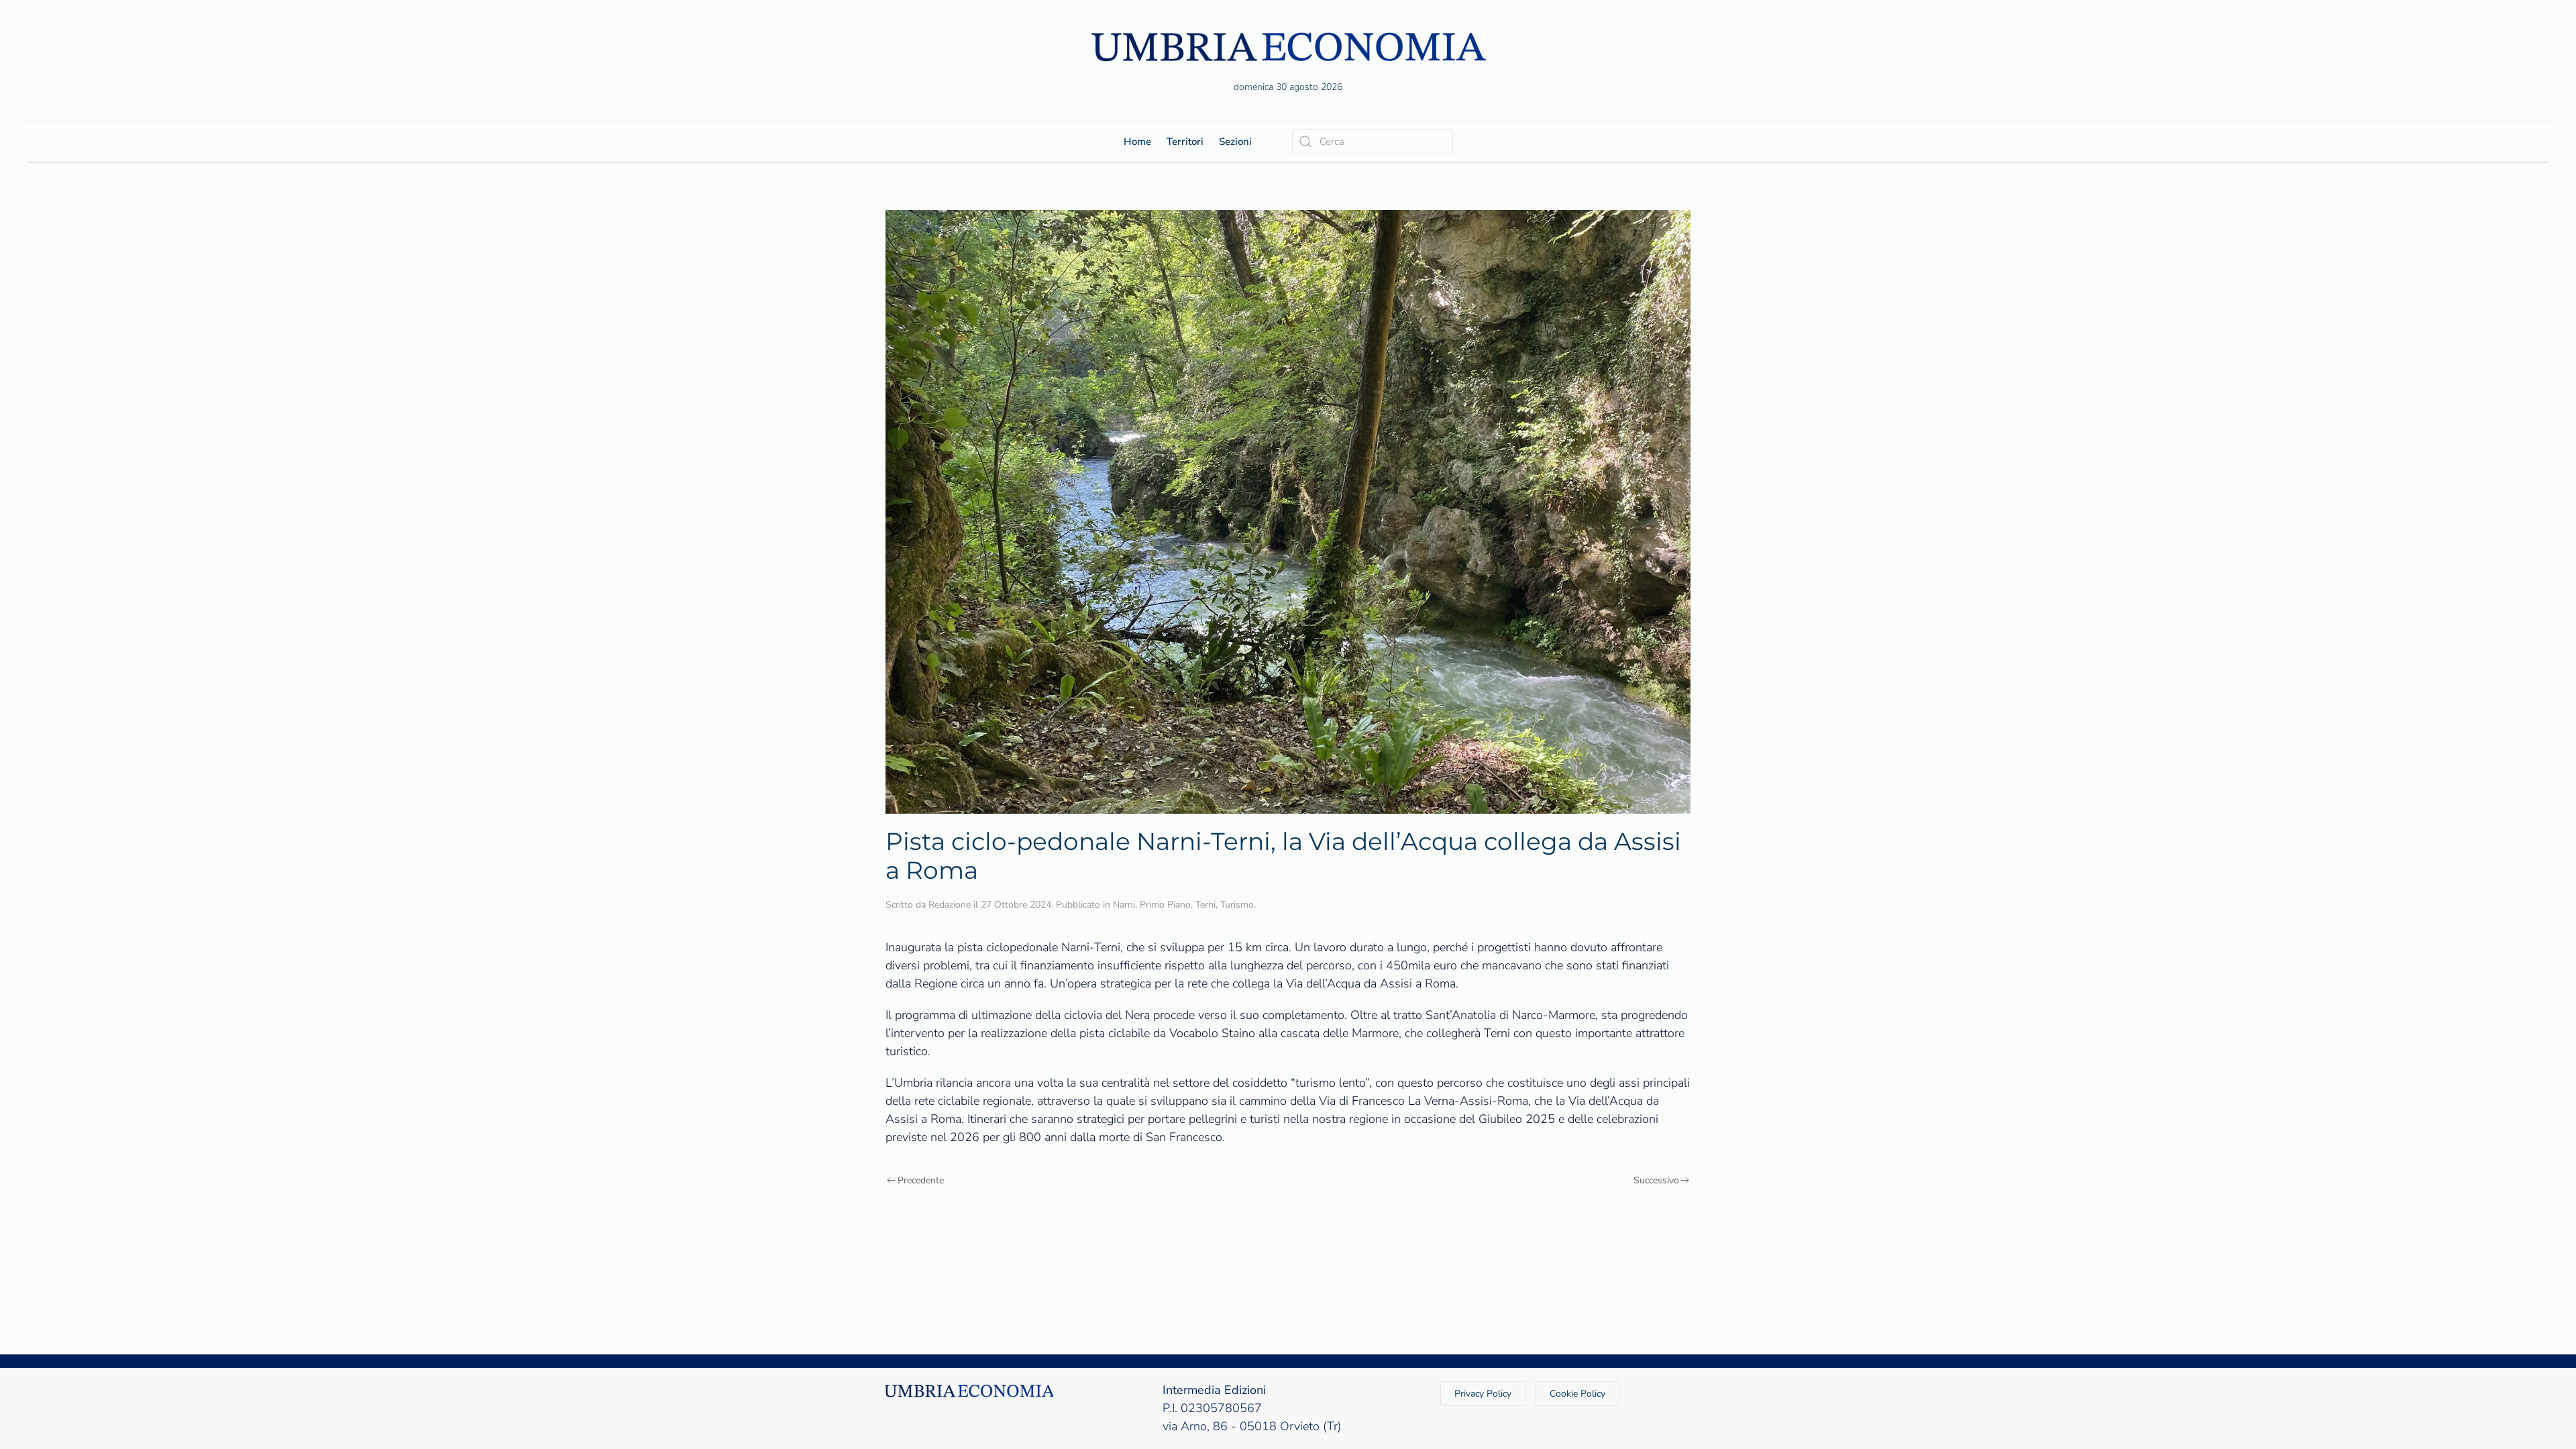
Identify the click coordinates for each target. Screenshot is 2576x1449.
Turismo (1237, 905)
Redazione (950, 905)
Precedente (921, 1180)
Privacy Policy (1483, 1394)
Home (1137, 142)
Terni (1205, 905)
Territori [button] (1185, 142)
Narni (1124, 905)
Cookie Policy (1577, 1394)
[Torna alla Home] (1288, 47)
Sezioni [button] (1235, 142)
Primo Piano (1165, 905)
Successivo (1656, 1180)
